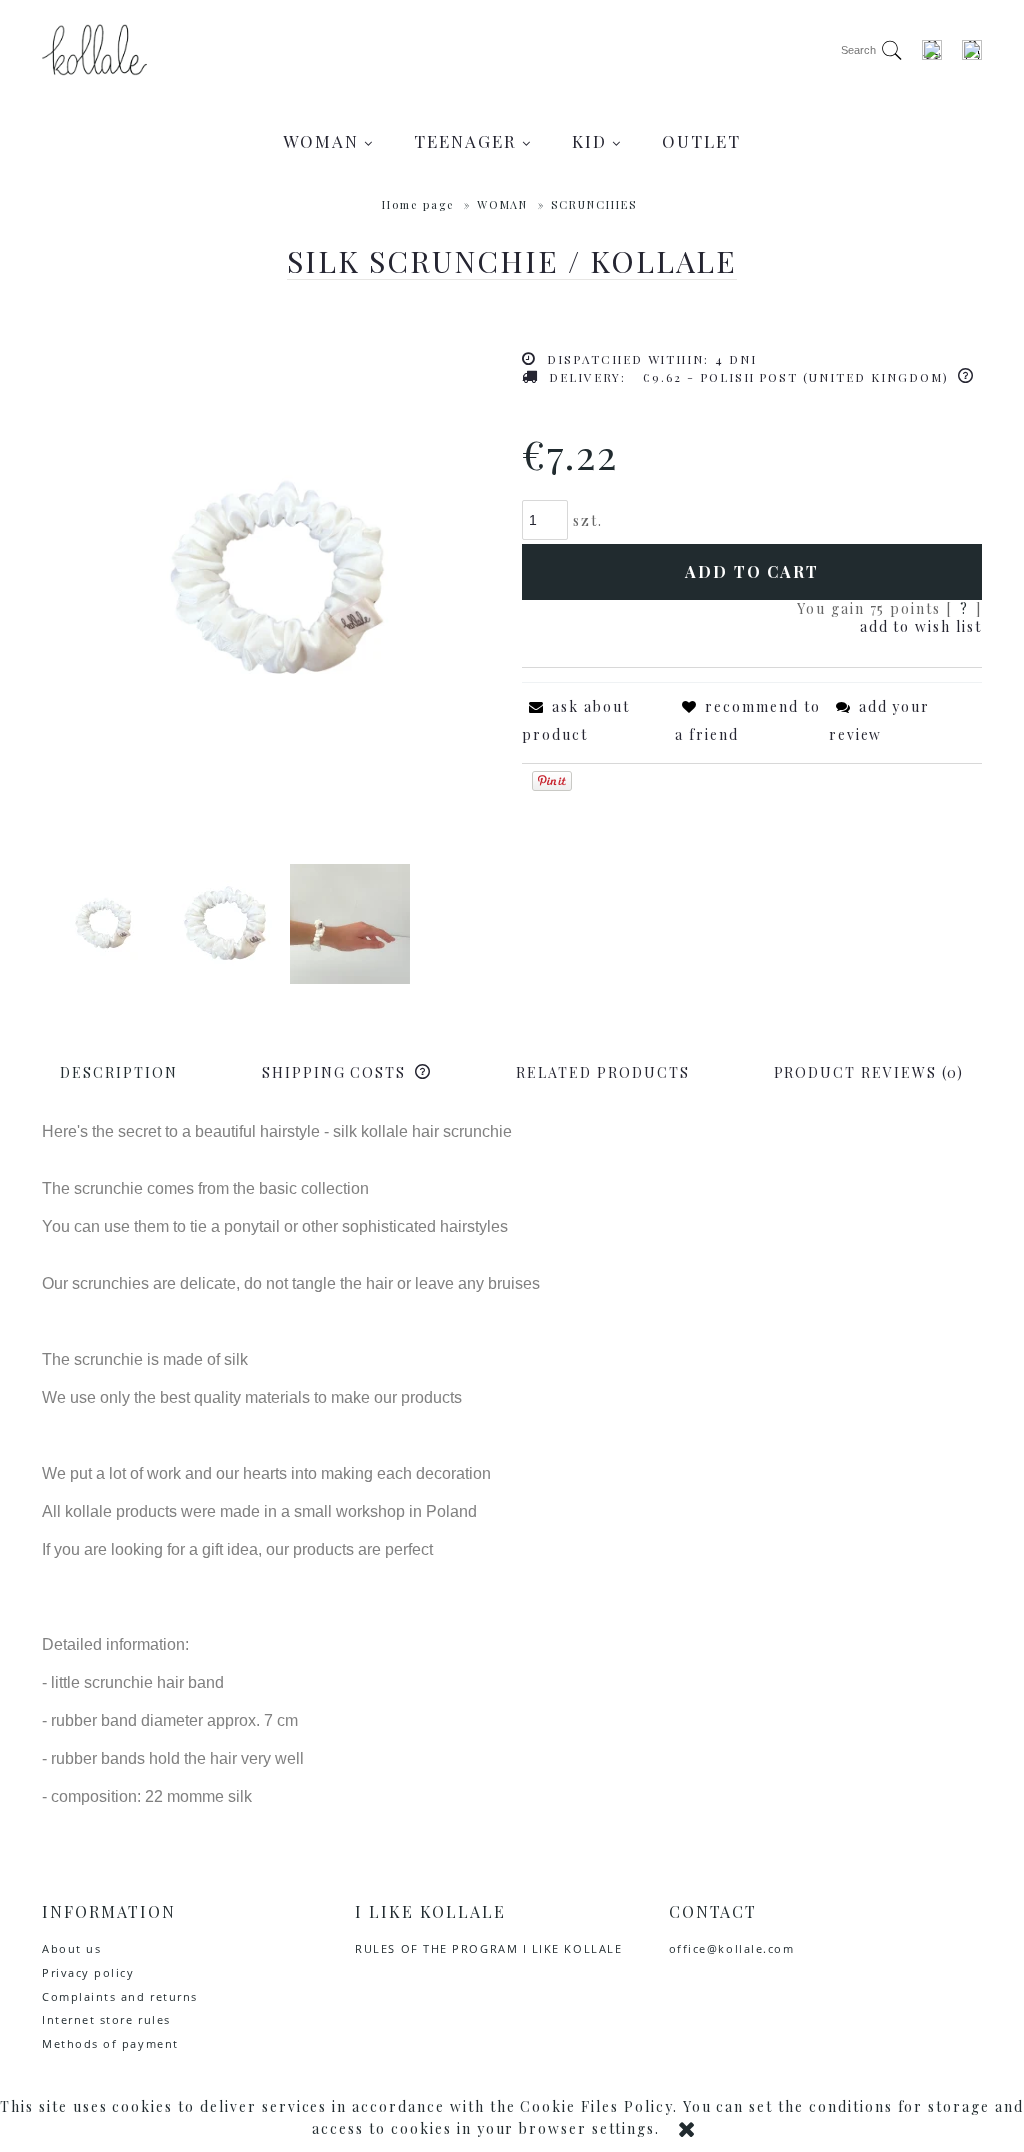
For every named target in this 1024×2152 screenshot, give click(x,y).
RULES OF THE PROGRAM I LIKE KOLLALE (488, 1948)
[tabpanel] (512, 1465)
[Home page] (94, 50)
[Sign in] (932, 50)
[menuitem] (328, 141)
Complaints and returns (120, 1996)
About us (71, 1948)
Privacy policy (88, 1972)
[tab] (119, 1072)
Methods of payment (110, 2043)
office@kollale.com (732, 1948)
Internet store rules (106, 2019)
